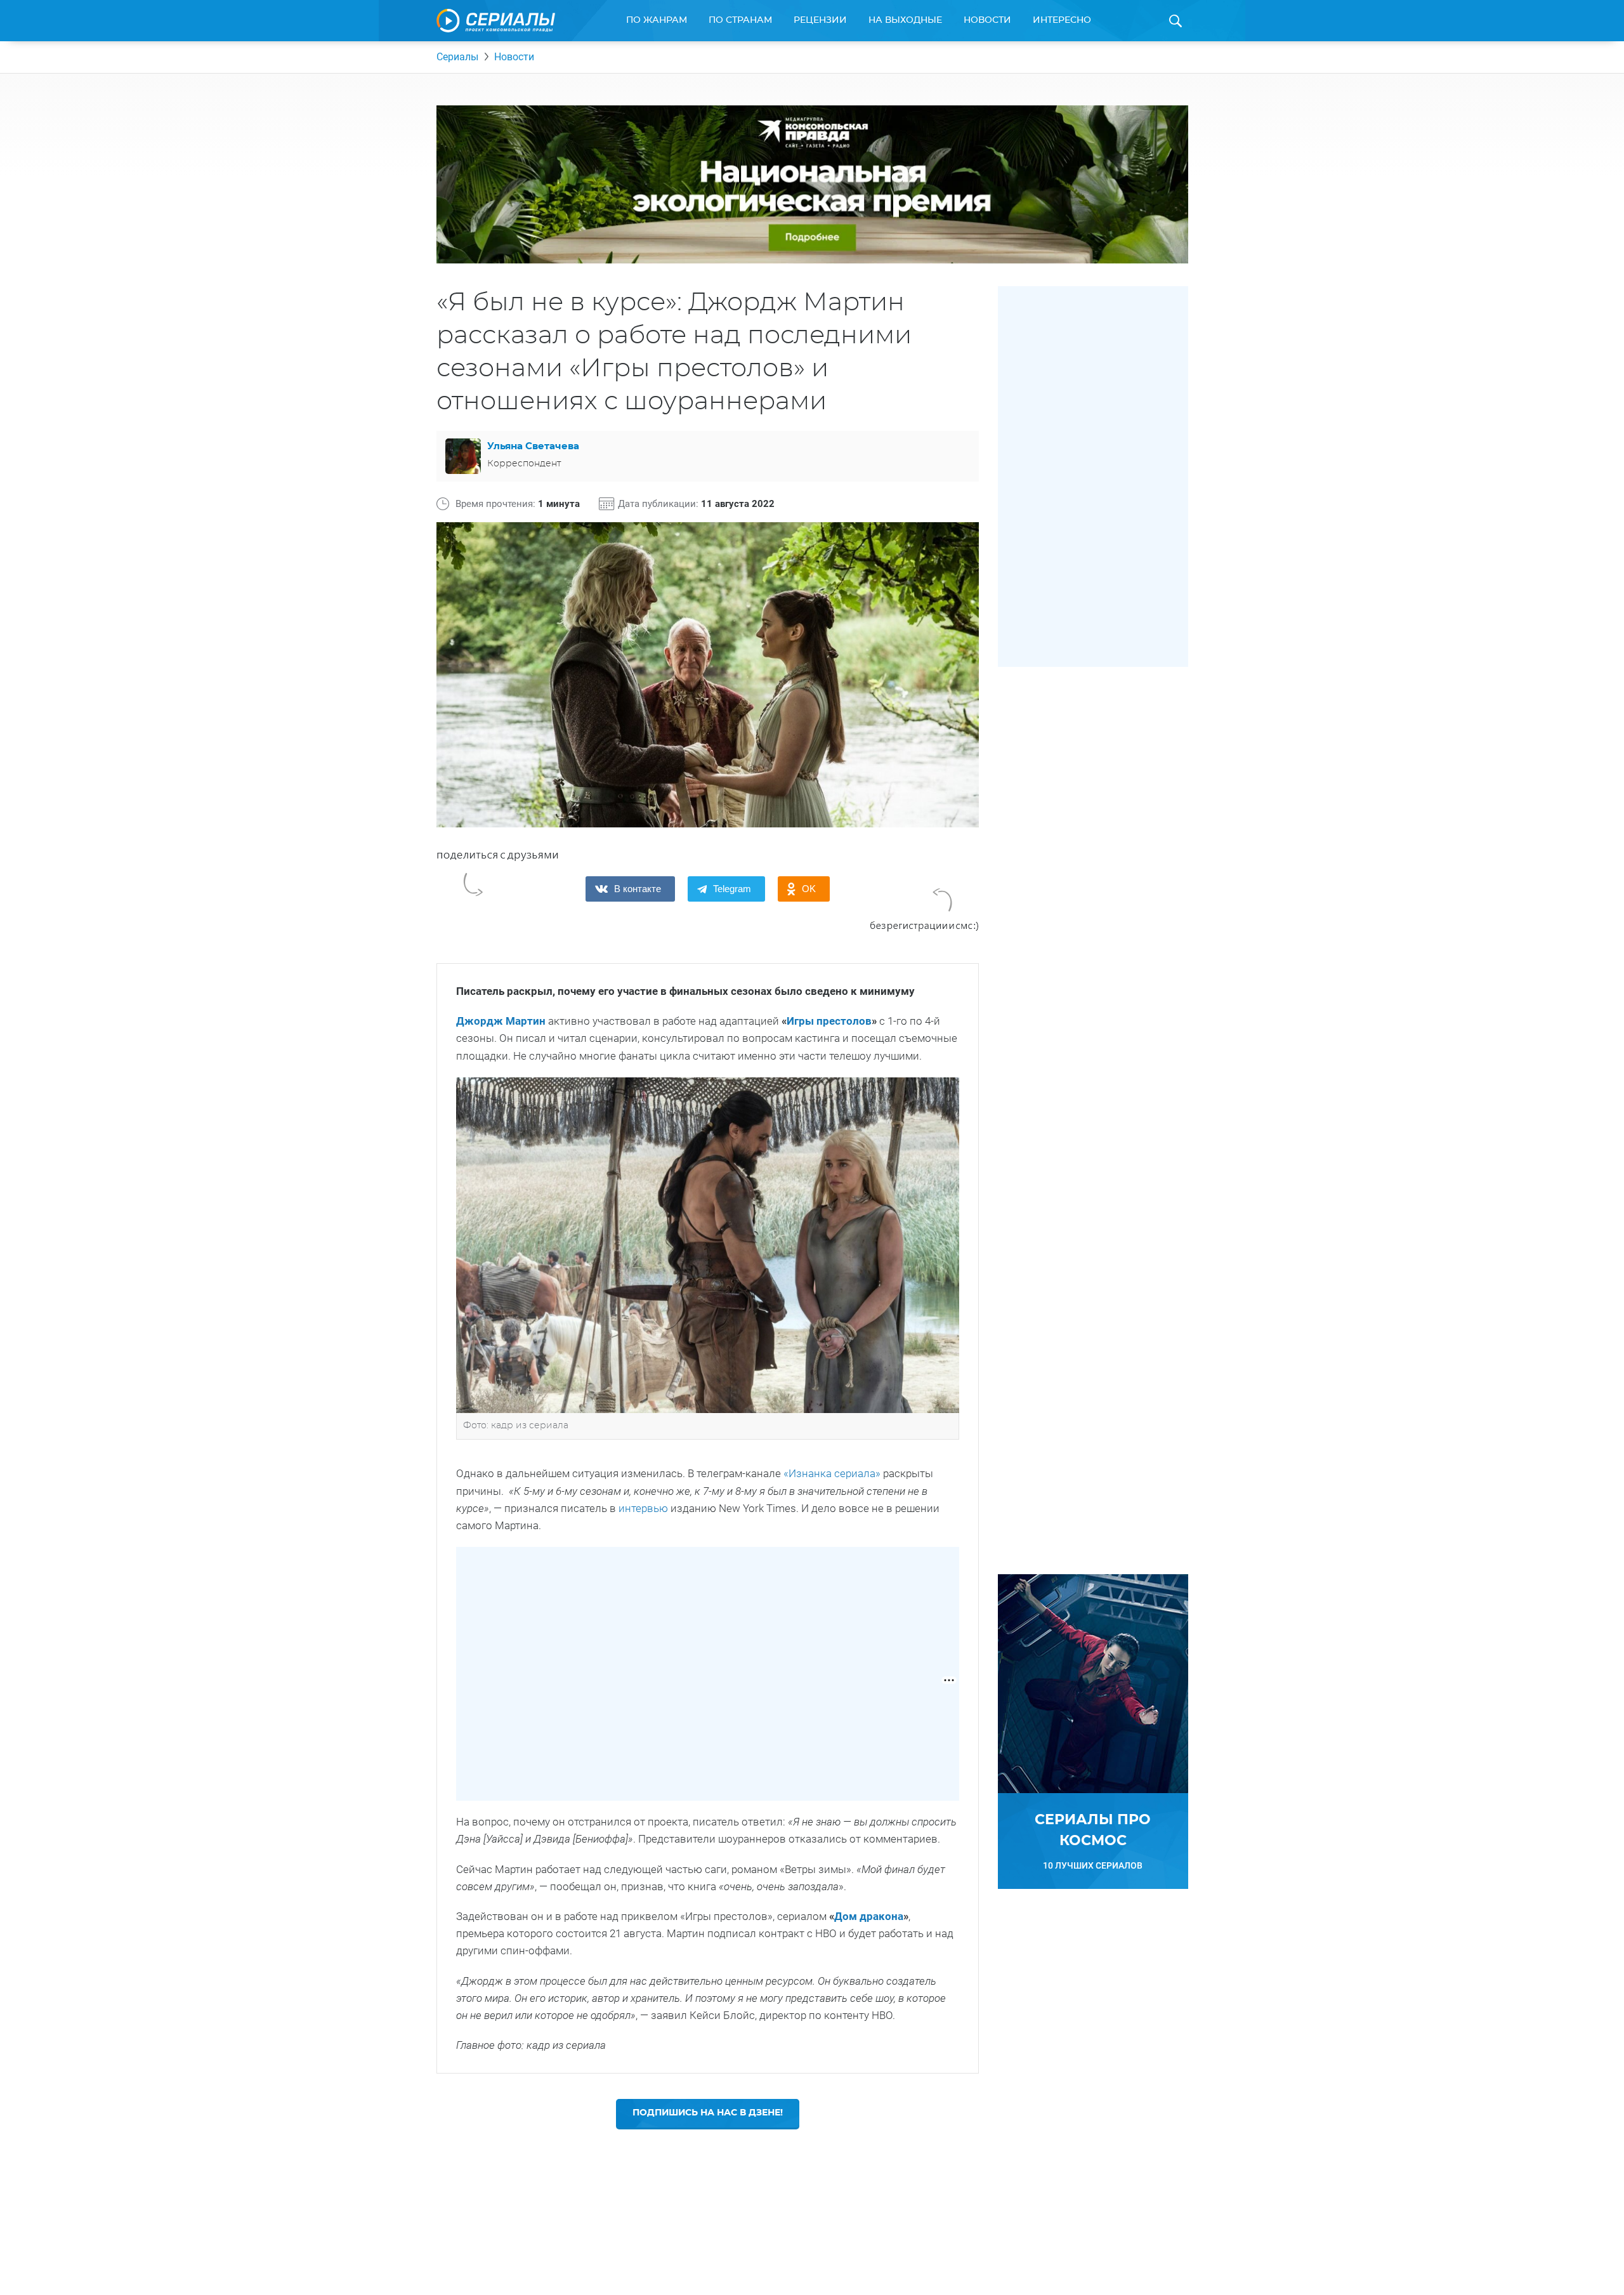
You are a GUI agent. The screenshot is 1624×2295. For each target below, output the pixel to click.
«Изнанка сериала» (832, 1473)
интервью (643, 1508)
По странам (740, 20)
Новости (987, 20)
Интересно (1062, 20)
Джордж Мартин (501, 1021)
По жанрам (657, 20)
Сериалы (457, 57)
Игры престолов (829, 1021)
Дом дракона (869, 1916)
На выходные (905, 20)
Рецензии (820, 20)
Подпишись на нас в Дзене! (708, 2113)
